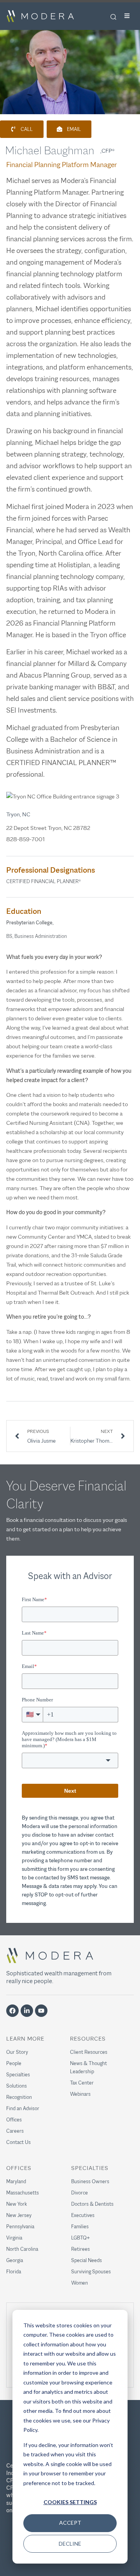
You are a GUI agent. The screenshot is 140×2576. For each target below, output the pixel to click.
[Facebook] (12, 2011)
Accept (70, 2523)
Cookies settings (70, 2502)
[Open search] (113, 17)
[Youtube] (41, 2011)
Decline (70, 2544)
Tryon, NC (18, 814)
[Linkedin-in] (27, 2011)
